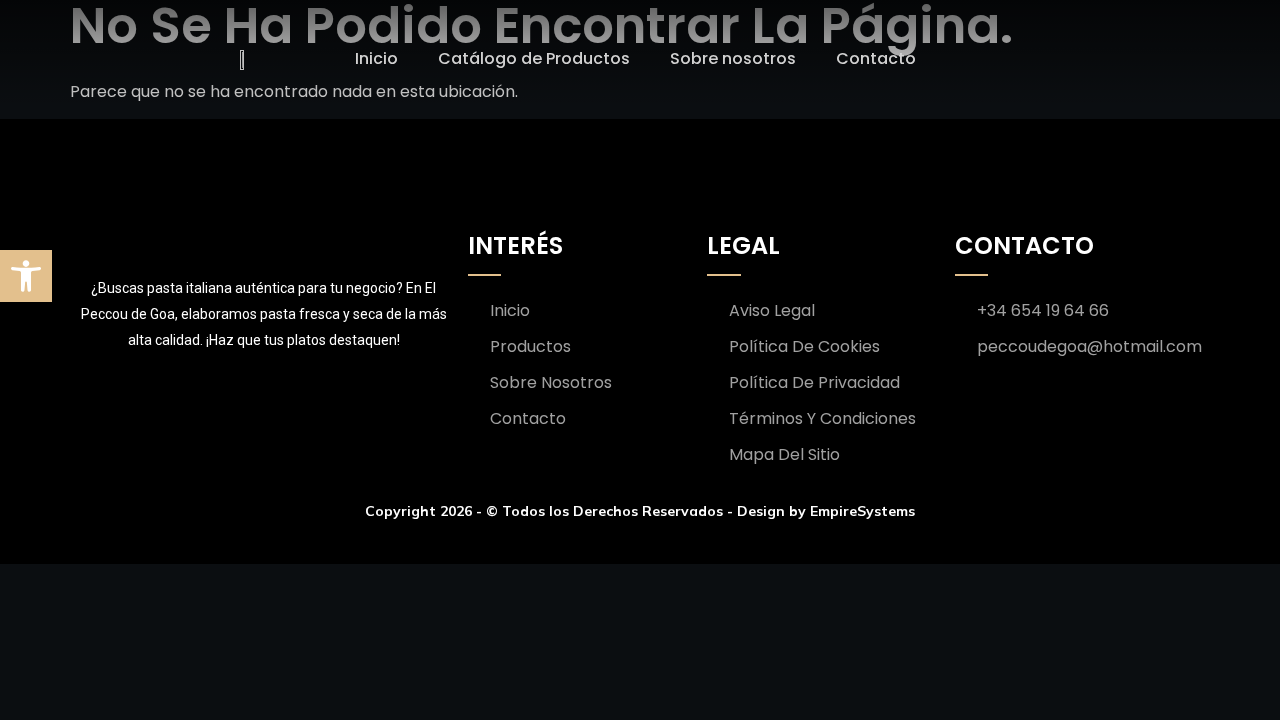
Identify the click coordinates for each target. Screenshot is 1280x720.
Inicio (376, 58)
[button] (26, 276)
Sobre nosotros (733, 58)
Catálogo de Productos (534, 58)
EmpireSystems (862, 511)
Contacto (876, 58)
